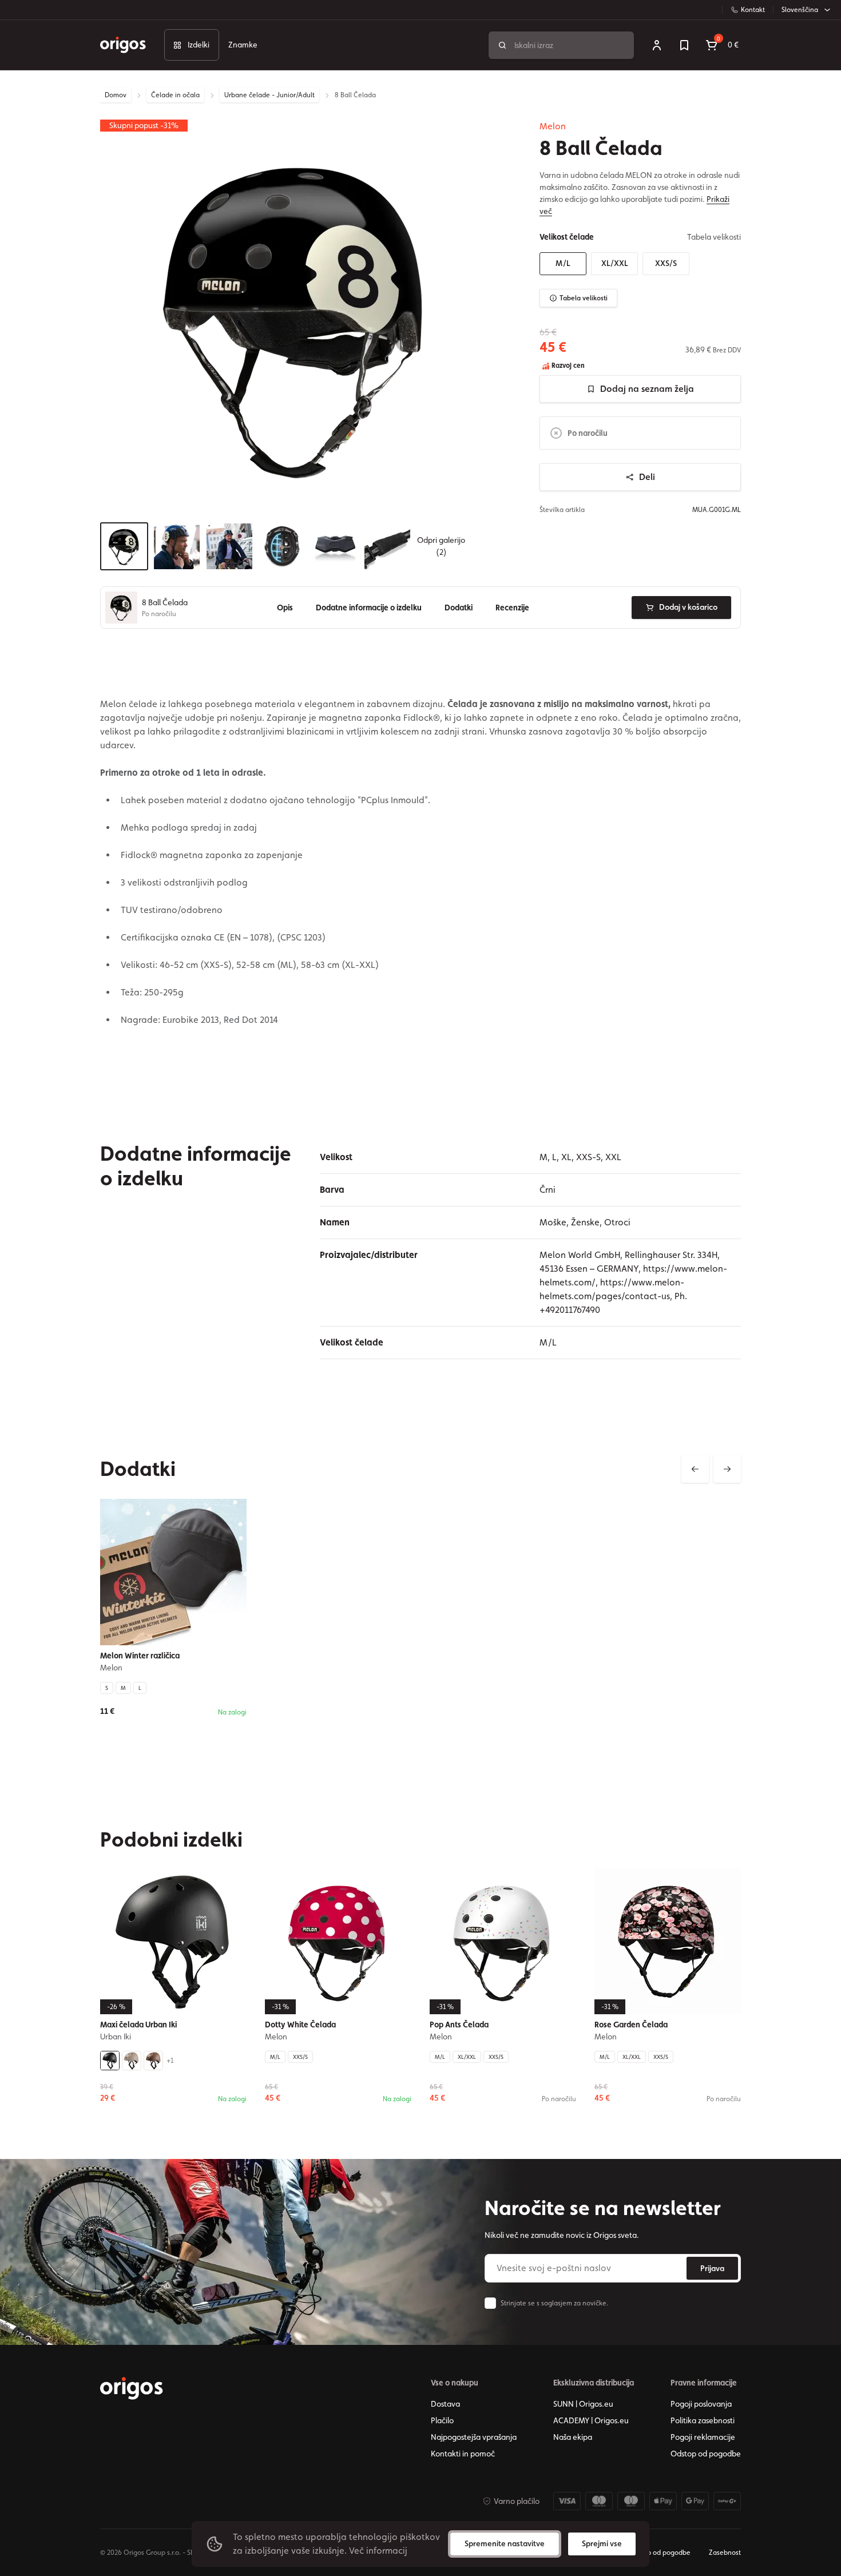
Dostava (445, 2404)
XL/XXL (615, 263)
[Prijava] (657, 45)
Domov (116, 95)
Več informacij (378, 2551)
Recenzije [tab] (512, 608)
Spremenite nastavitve (505, 2543)
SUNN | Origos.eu (583, 2404)
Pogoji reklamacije (703, 2437)
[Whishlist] (684, 45)
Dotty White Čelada (300, 2025)
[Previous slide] (695, 1469)
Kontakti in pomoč (463, 2454)
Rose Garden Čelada (631, 2025)
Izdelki (199, 45)
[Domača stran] (132, 2388)
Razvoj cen (567, 366)
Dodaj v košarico (688, 607)
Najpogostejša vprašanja (474, 2437)
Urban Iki (116, 2037)
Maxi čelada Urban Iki (138, 2025)
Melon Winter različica (140, 1656)
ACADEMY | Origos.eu (591, 2420)
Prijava (712, 2268)
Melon (553, 126)
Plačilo (442, 2420)
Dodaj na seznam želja (647, 389)
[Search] (502, 45)
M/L (563, 263)
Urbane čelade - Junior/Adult (269, 95)
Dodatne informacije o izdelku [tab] (369, 608)
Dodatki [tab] (459, 608)
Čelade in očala (175, 95)
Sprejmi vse (602, 2543)
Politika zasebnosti (703, 2420)
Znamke (243, 45)
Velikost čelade (567, 237)
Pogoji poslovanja (701, 2404)
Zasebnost (725, 2553)
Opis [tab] (285, 608)
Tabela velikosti (584, 298)
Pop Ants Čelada (459, 2025)
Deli (647, 477)
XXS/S (666, 263)
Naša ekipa (573, 2437)
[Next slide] (727, 1469)
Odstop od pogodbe (706, 2454)
